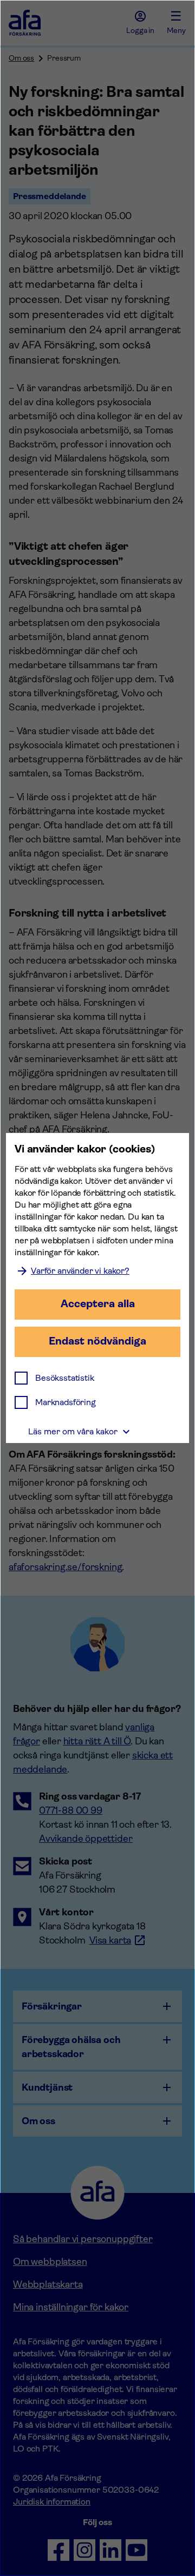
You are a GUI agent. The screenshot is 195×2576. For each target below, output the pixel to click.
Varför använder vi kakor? (80, 1271)
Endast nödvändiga (97, 1341)
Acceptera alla (98, 1304)
